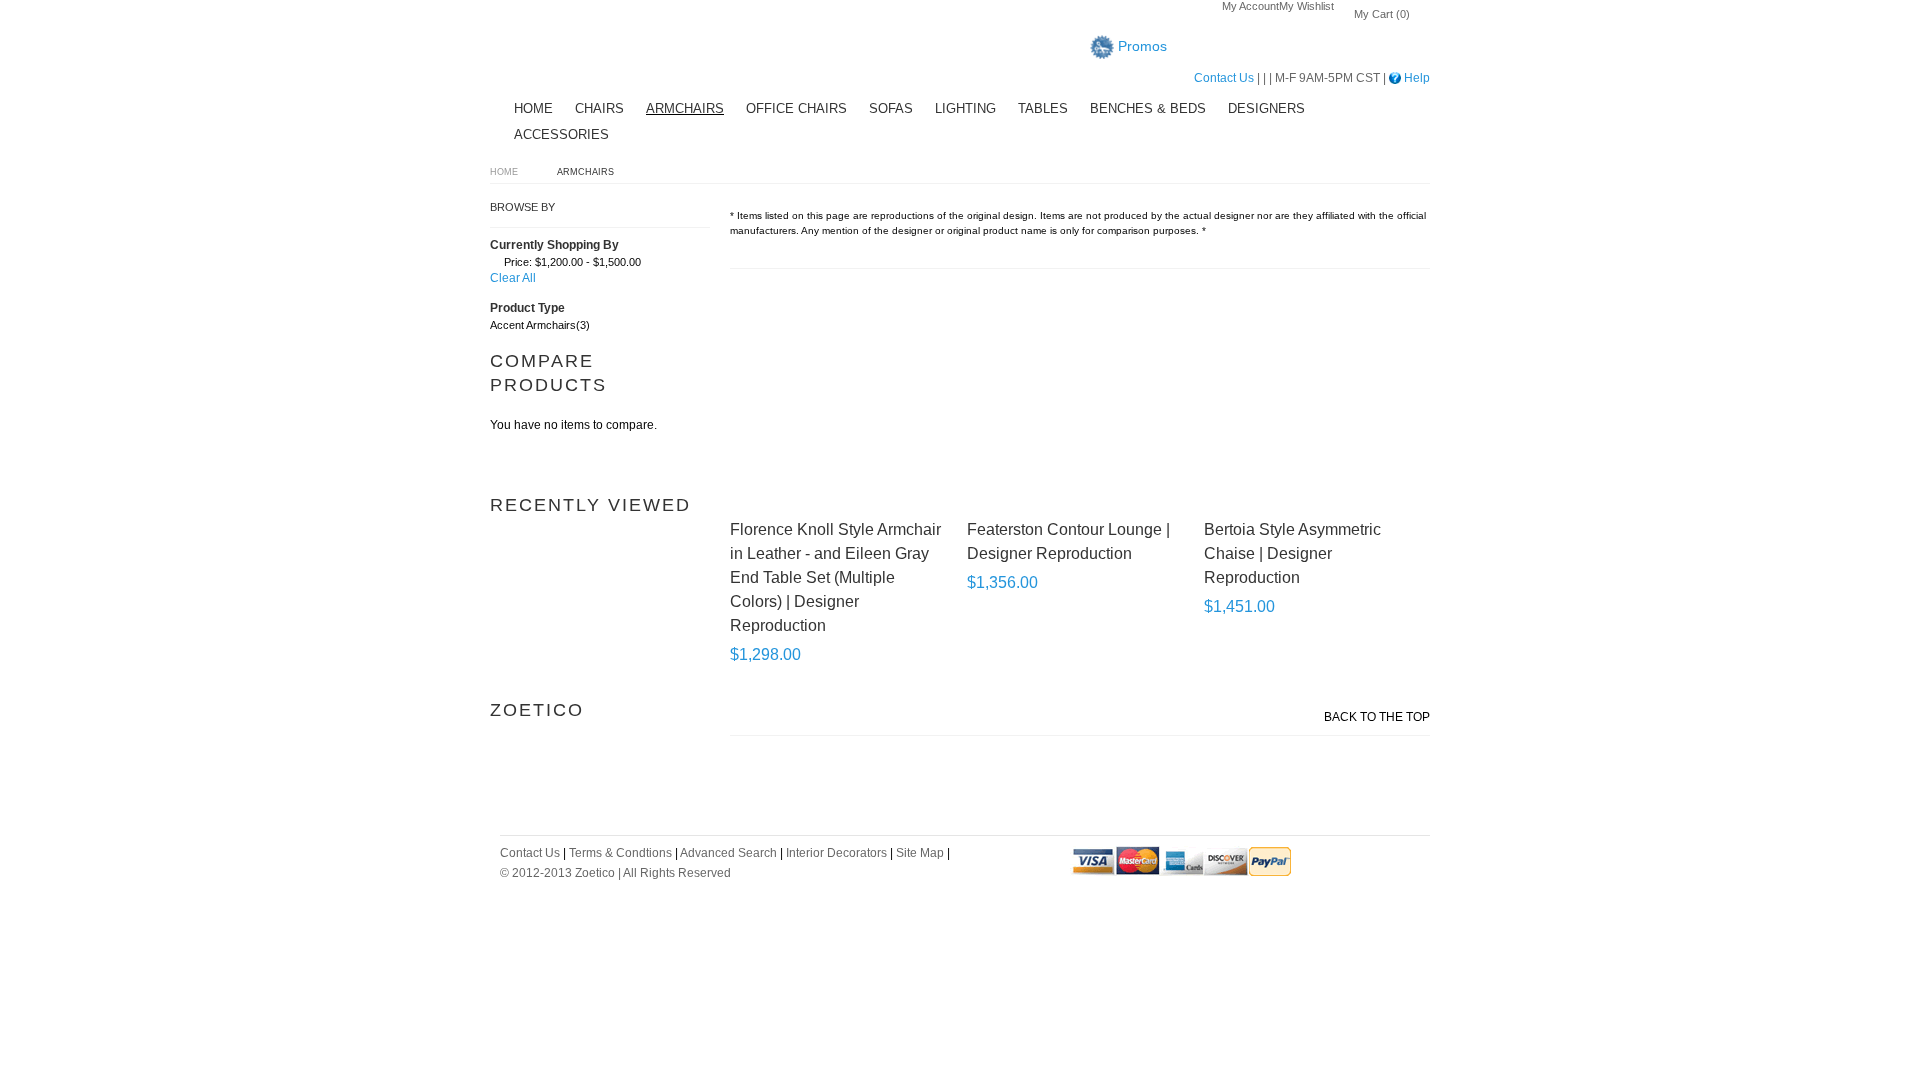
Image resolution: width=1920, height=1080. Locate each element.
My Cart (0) (1382, 14)
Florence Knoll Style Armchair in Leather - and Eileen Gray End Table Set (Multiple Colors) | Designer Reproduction (835, 577)
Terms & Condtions (620, 853)
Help (1415, 78)
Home (504, 172)
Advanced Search (728, 853)
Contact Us (1224, 78)
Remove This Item (495, 265)
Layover (565, 50)
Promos (1140, 46)
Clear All (513, 278)
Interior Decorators (836, 853)
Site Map (920, 853)
